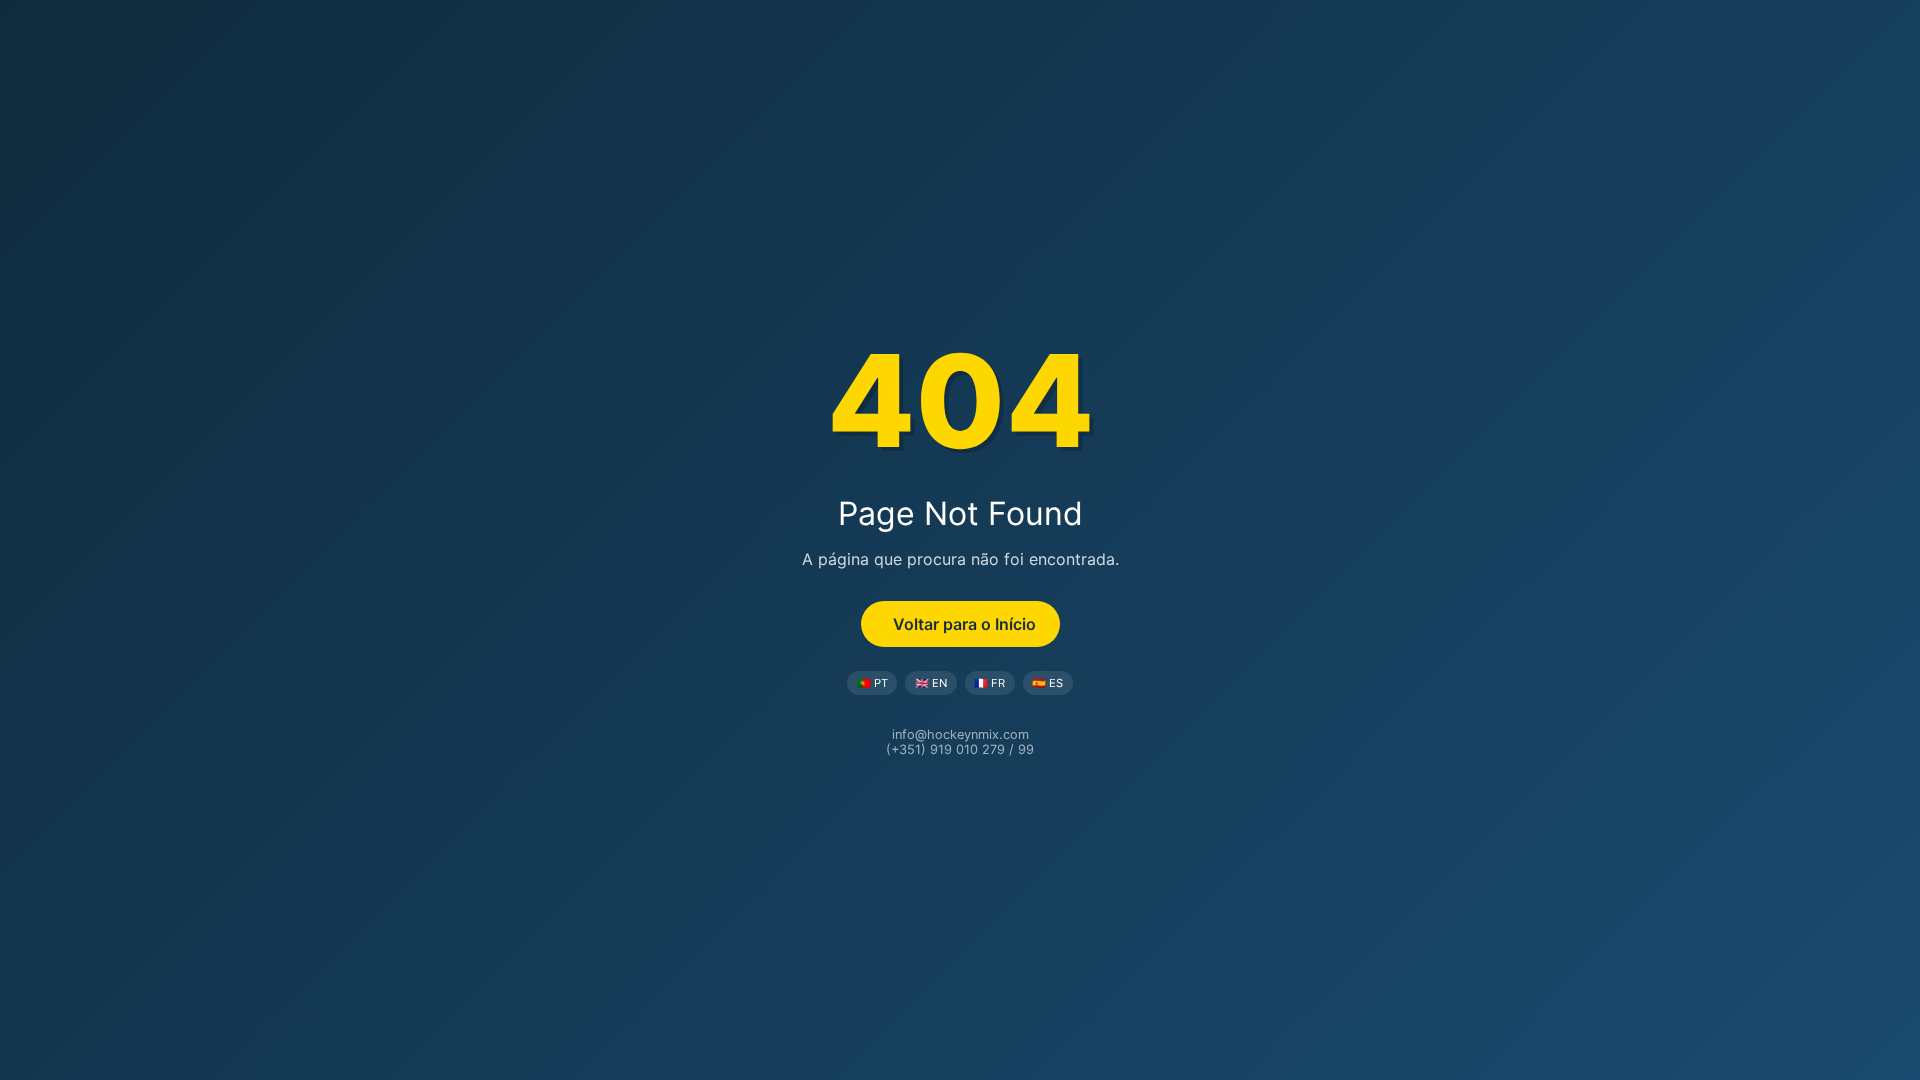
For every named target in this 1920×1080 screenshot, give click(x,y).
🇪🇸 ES (1047, 683)
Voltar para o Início (964, 624)
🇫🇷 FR (989, 683)
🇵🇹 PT (872, 683)
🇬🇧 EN (931, 683)
